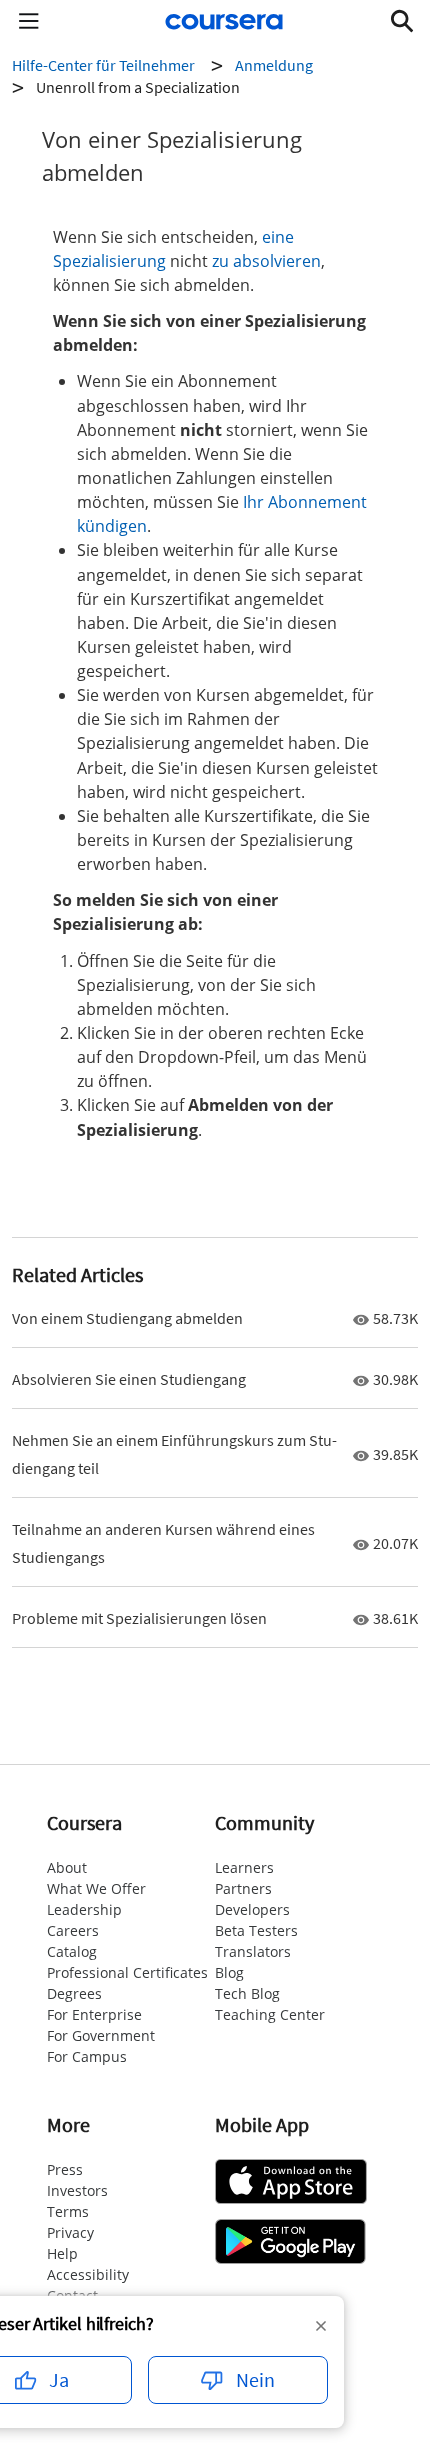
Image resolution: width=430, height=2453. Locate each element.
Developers (252, 1909)
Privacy (70, 2232)
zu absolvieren (266, 261)
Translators (253, 1951)
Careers (73, 1930)
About (67, 1867)
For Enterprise (94, 2014)
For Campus (87, 2056)
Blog (229, 1972)
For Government (101, 2035)
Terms (68, 2211)
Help (62, 2253)
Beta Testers (256, 1930)
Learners (244, 1867)
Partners (243, 1888)
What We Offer (96, 1888)
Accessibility (88, 2274)
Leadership (84, 1909)
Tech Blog (247, 1993)
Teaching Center (270, 2014)
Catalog (72, 1951)
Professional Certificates (127, 1972)
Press (65, 2169)
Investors (77, 2190)
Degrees (74, 1993)
